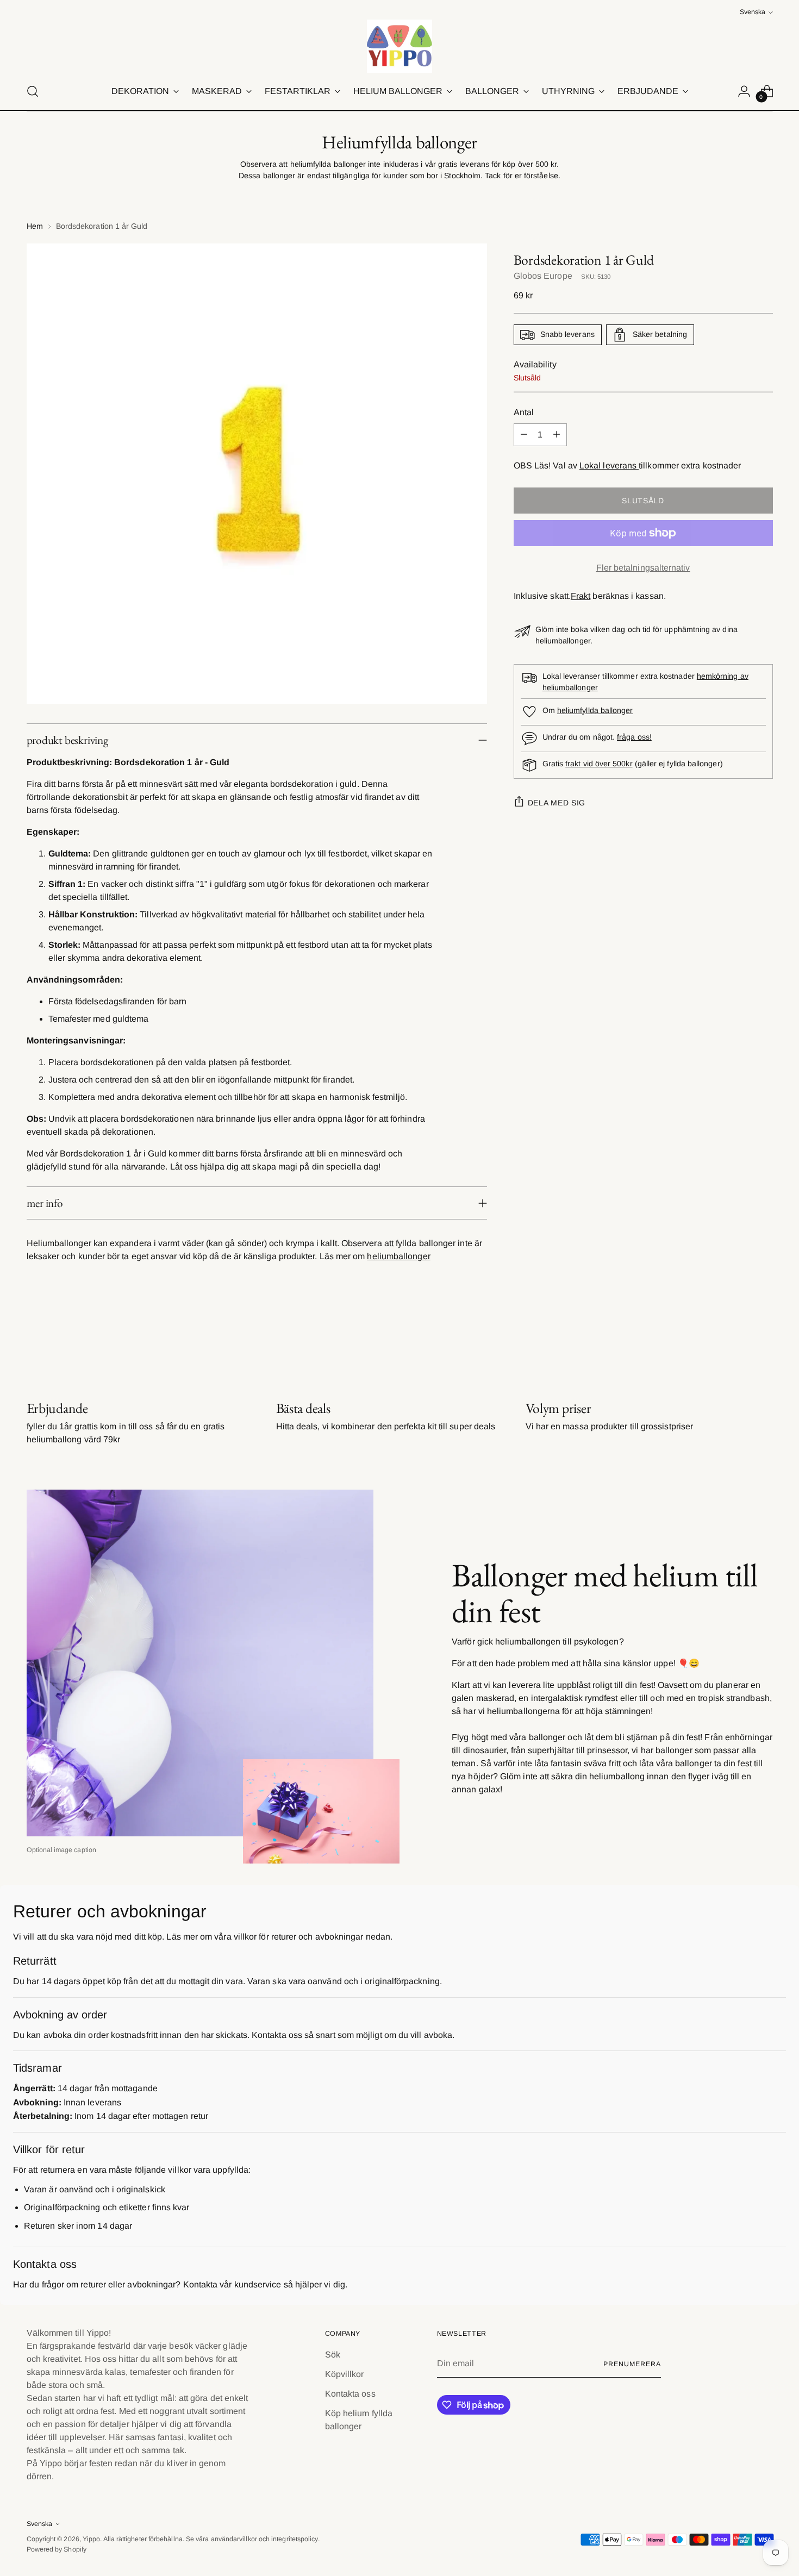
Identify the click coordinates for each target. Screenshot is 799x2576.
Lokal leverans (609, 465)
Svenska (753, 12)
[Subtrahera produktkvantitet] (524, 435)
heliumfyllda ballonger (595, 710)
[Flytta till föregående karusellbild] (739, 1342)
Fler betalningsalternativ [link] (643, 568)
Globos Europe (543, 276)
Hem (35, 226)
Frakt (580, 596)
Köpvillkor (345, 2374)
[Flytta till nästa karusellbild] (764, 1341)
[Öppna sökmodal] (33, 91)
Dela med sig (557, 803)
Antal (524, 412)
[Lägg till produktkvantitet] (557, 435)
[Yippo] (399, 46)
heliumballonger (398, 1256)
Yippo (91, 2539)
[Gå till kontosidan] (744, 91)
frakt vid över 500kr (599, 764)
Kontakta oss (350, 2394)
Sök (333, 2355)
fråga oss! (634, 737)
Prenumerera (632, 2364)
